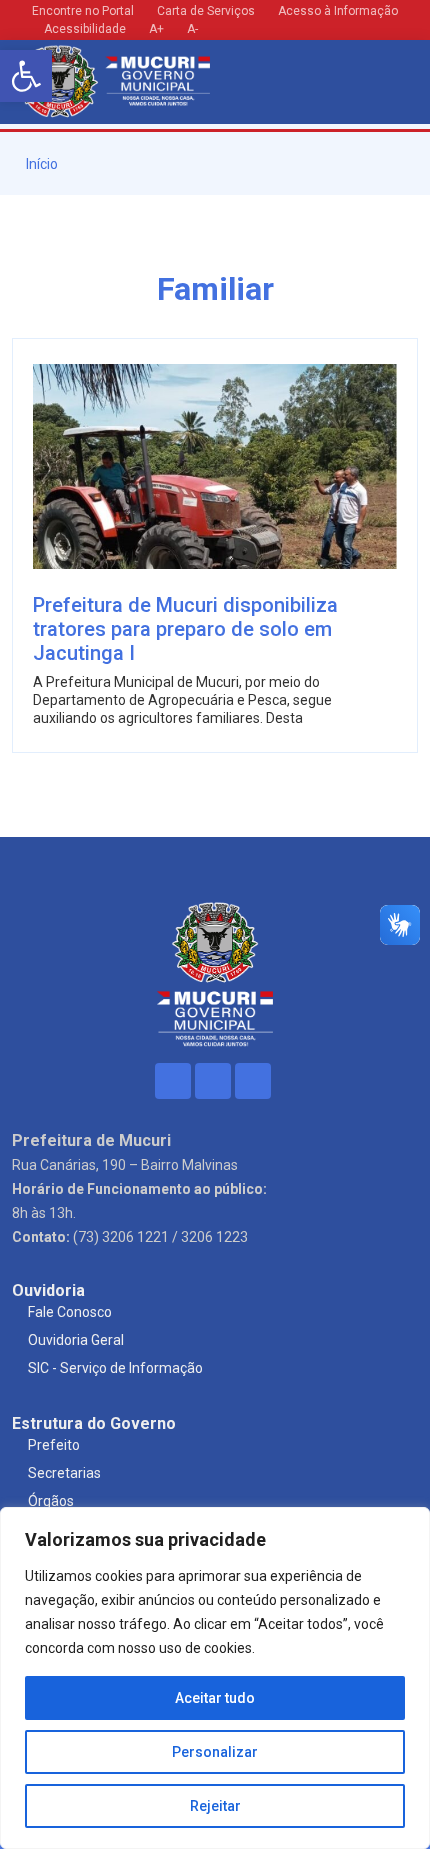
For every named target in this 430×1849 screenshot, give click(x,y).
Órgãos (51, 1501)
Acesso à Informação (338, 11)
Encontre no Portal (83, 11)
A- (192, 29)
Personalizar (215, 1752)
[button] (26, 76)
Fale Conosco (70, 1312)
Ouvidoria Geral (76, 1340)
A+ (156, 29)
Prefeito (54, 1445)
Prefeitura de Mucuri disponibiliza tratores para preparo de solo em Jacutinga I (185, 629)
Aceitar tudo (215, 1698)
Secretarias (64, 1473)
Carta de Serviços (206, 11)
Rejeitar (215, 1806)
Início (40, 164)
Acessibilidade (83, 29)
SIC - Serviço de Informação (115, 1368)
